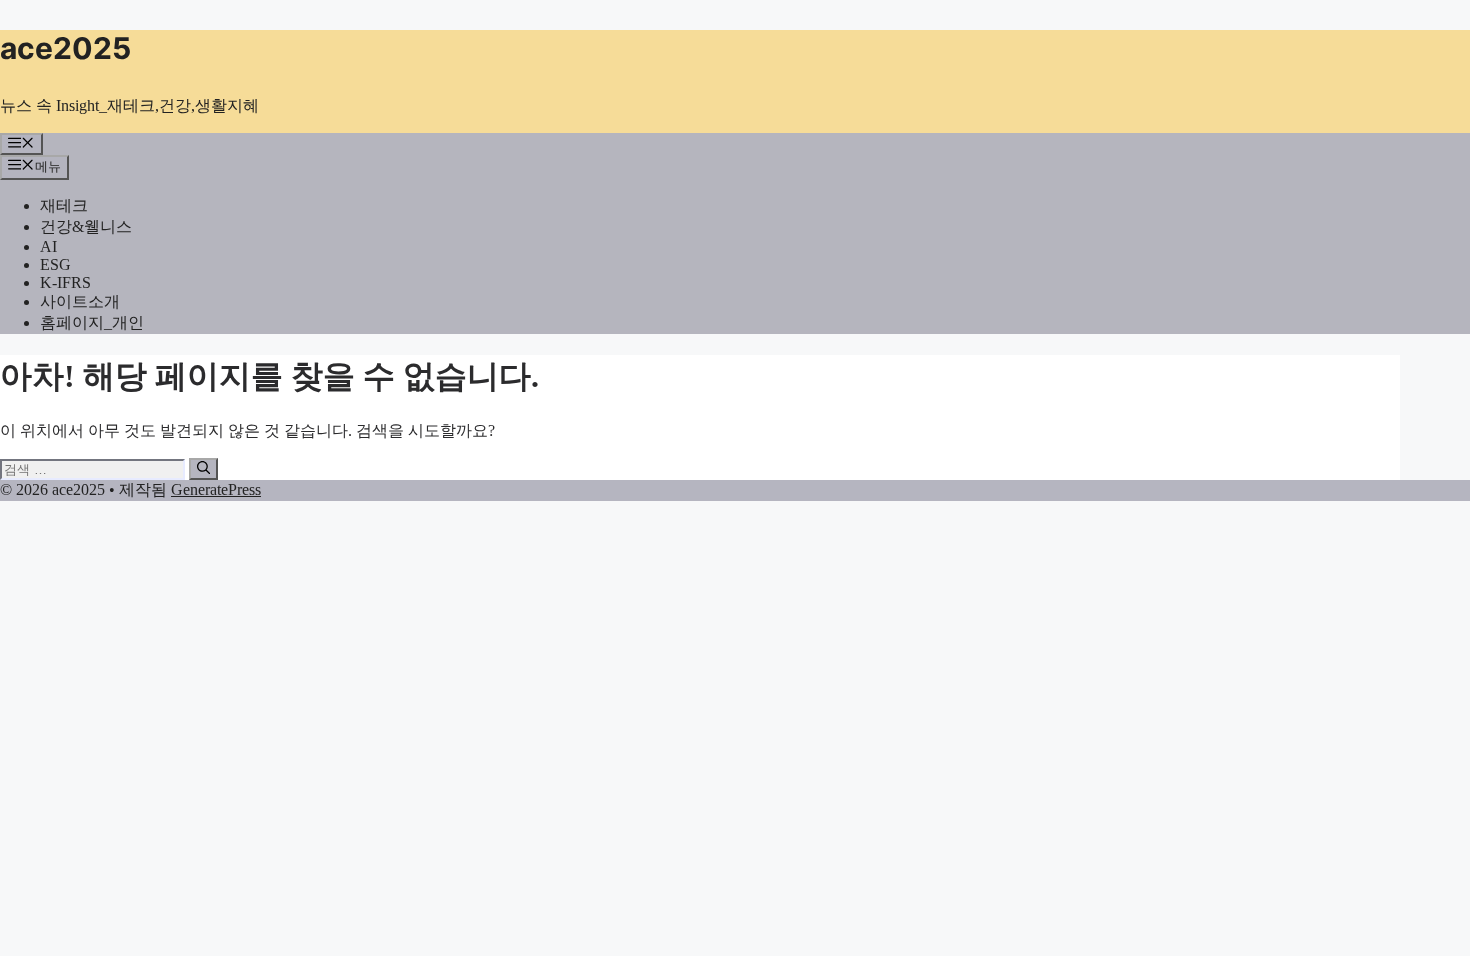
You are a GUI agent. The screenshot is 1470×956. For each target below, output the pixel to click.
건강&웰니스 (86, 226)
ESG (55, 264)
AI (48, 246)
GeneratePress (216, 489)
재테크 (64, 205)
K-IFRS (65, 282)
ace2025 (65, 48)
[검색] (203, 469)
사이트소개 (80, 301)
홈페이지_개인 (92, 322)
